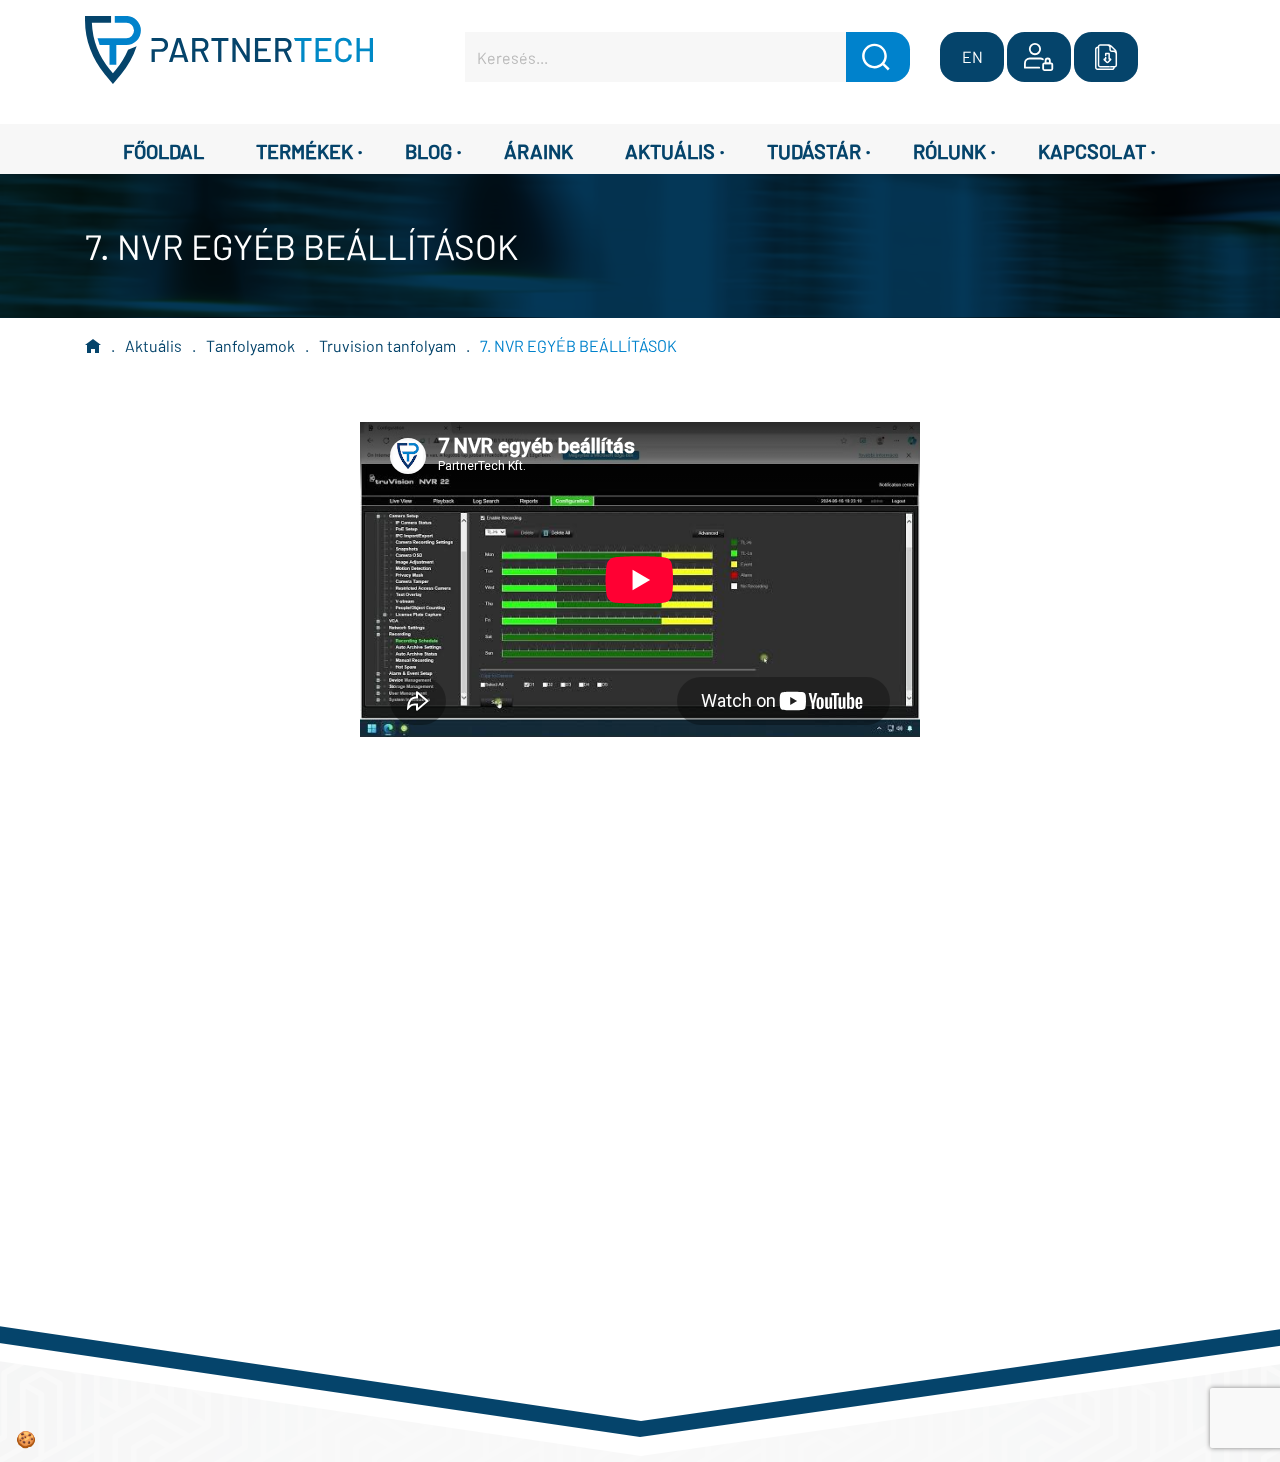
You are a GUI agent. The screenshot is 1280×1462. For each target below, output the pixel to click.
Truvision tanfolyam (387, 345)
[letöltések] (1106, 57)
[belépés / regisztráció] (1039, 57)
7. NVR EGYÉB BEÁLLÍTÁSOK (578, 345)
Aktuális (153, 345)
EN (972, 56)
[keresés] (878, 57)
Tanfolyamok (250, 345)
